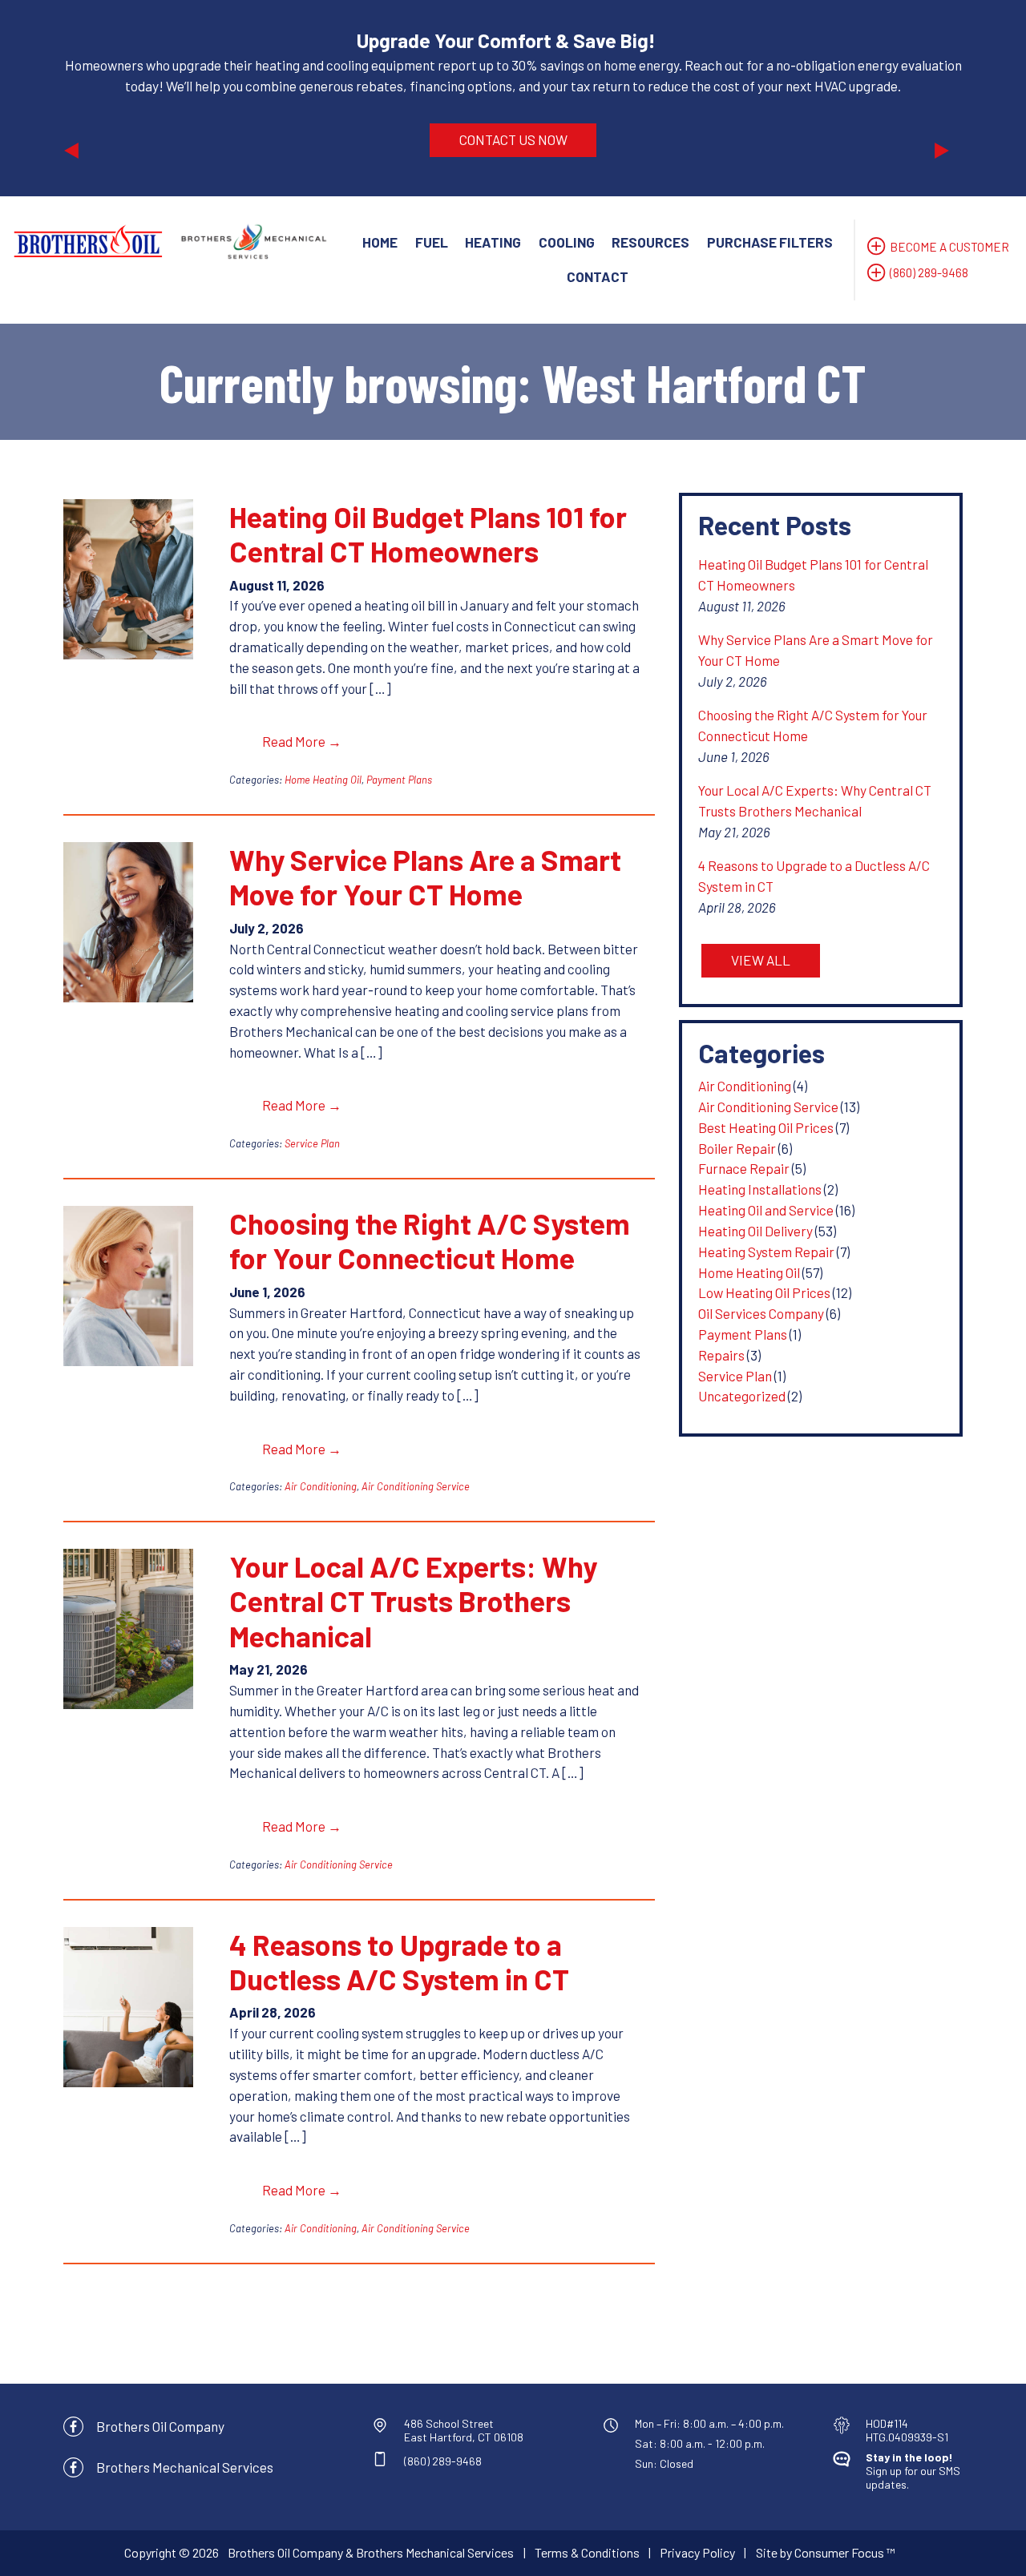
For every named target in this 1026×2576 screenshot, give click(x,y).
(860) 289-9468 (929, 272)
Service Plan (312, 1143)
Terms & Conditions (587, 2552)
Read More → (302, 741)
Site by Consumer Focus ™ (826, 2552)
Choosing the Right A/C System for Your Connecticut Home (430, 1240)
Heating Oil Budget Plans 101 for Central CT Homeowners (428, 534)
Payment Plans (399, 780)
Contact (598, 276)
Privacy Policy (697, 2552)
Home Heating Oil (323, 780)
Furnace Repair (744, 1168)
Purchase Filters (770, 242)
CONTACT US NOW (513, 139)
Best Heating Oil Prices (766, 1127)
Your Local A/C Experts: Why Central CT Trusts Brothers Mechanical (413, 1601)
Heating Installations (760, 1189)
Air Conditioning (321, 1486)
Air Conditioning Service (416, 1486)
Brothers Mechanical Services (185, 2467)
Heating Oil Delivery (755, 1231)
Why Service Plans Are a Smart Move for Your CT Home (425, 877)
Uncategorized (742, 1396)
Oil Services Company (761, 1313)
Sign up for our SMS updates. (913, 2471)
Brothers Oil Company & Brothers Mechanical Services (371, 2552)
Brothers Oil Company (160, 2426)
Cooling (567, 242)
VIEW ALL (761, 960)
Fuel (432, 242)
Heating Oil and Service (766, 1210)
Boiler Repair (737, 1148)
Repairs (721, 1355)
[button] (131, 98)
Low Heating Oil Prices (764, 1292)
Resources (650, 242)
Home (380, 242)
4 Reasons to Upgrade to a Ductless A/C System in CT (399, 1961)
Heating (493, 242)
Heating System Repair (766, 1252)
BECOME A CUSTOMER (949, 247)
